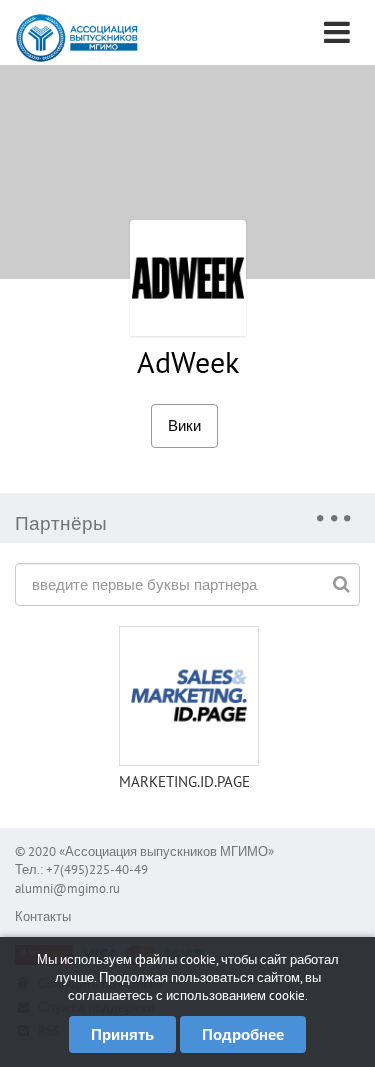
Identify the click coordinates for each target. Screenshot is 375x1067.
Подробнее (243, 1034)
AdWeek (188, 361)
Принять (122, 1034)
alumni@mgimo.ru (67, 888)
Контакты (43, 916)
